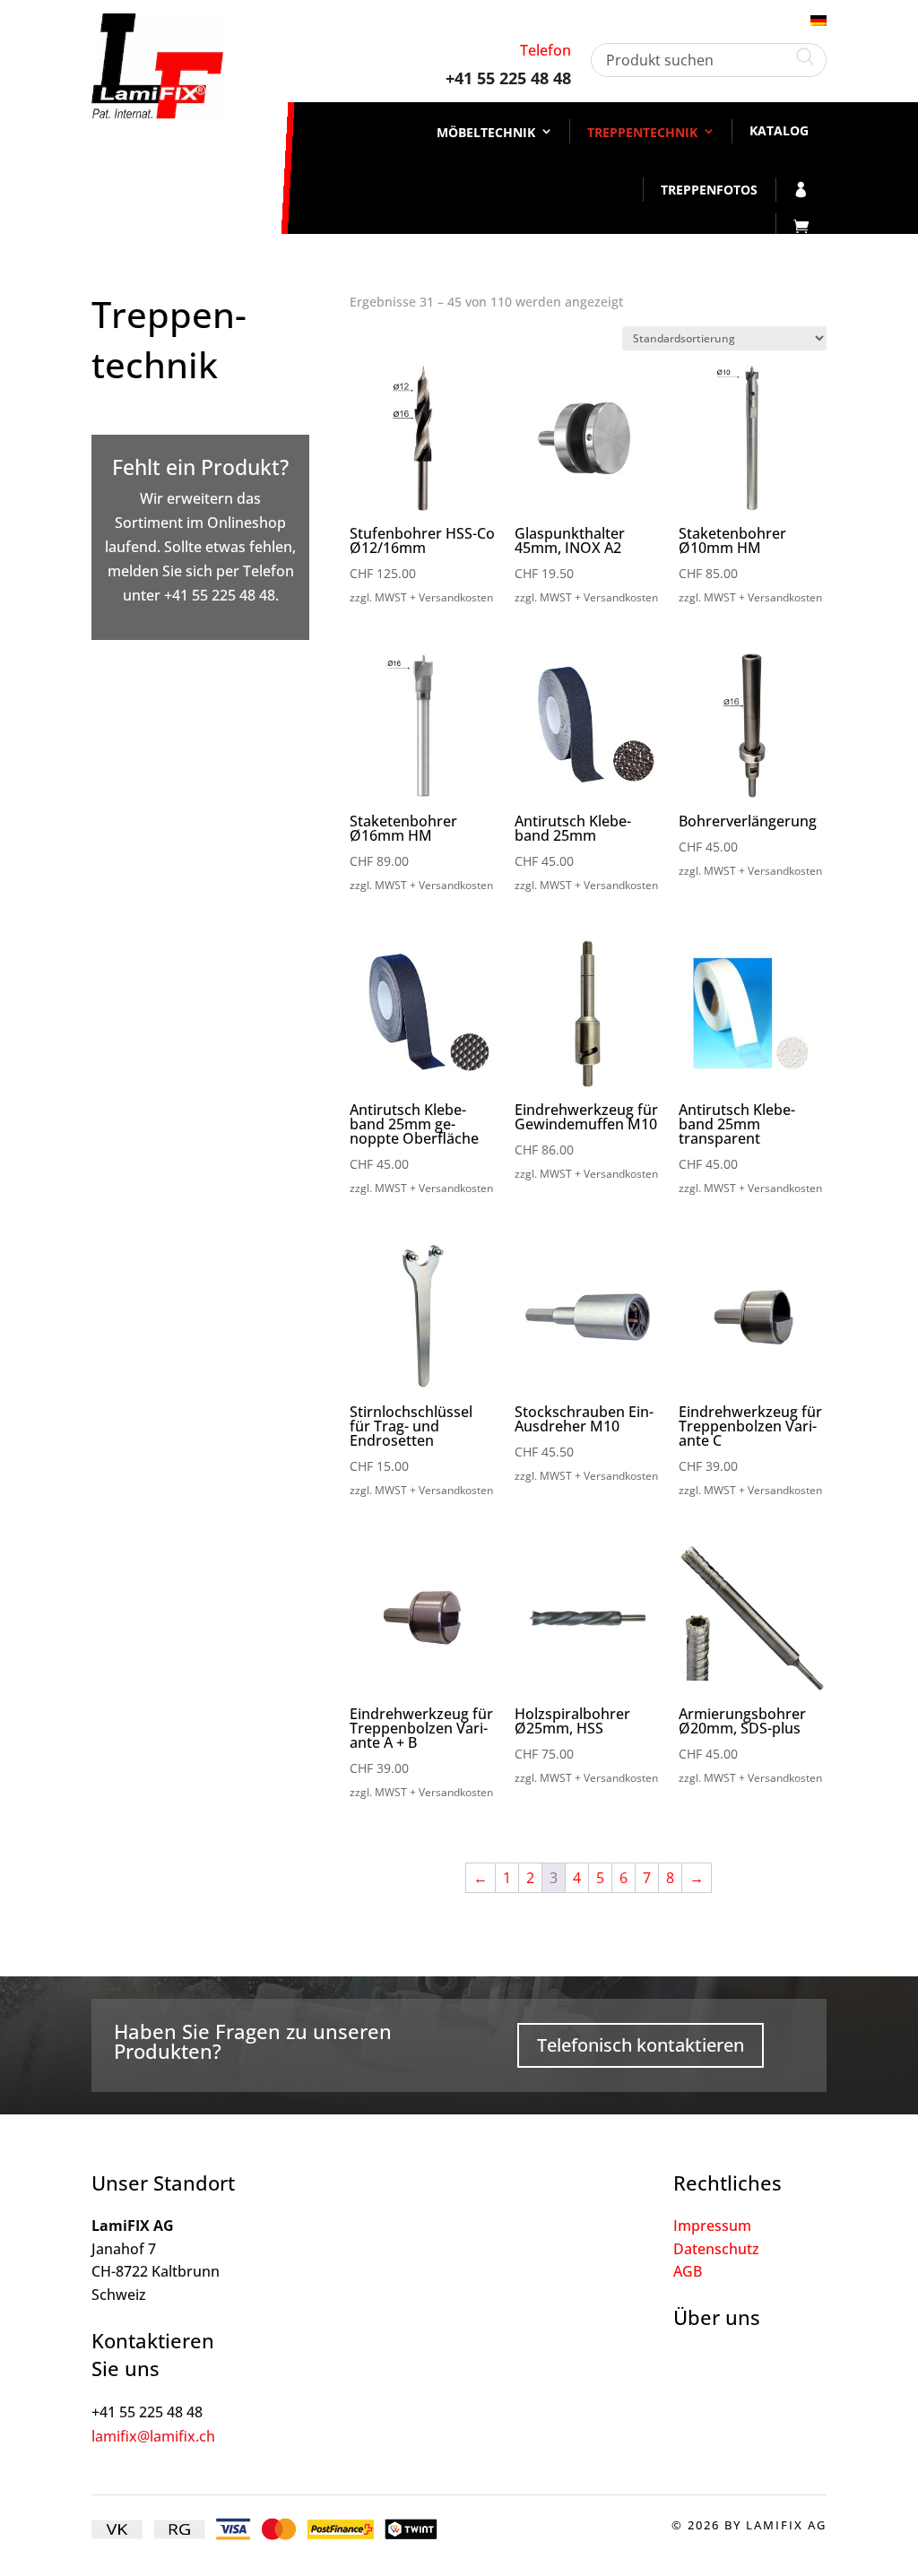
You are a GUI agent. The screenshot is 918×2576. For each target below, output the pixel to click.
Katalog (779, 130)
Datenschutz (716, 2249)
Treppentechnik (642, 132)
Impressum (712, 2226)
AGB (688, 2271)
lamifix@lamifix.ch (153, 2436)
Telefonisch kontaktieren (641, 2045)
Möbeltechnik (486, 132)
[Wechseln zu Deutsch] (818, 19)
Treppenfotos (709, 190)
